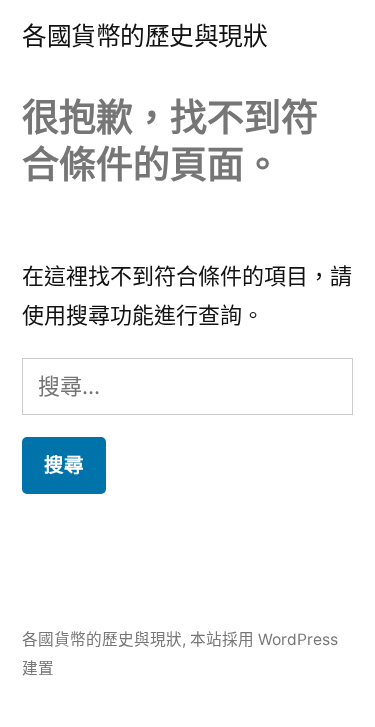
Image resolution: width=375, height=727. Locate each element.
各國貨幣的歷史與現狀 (144, 36)
